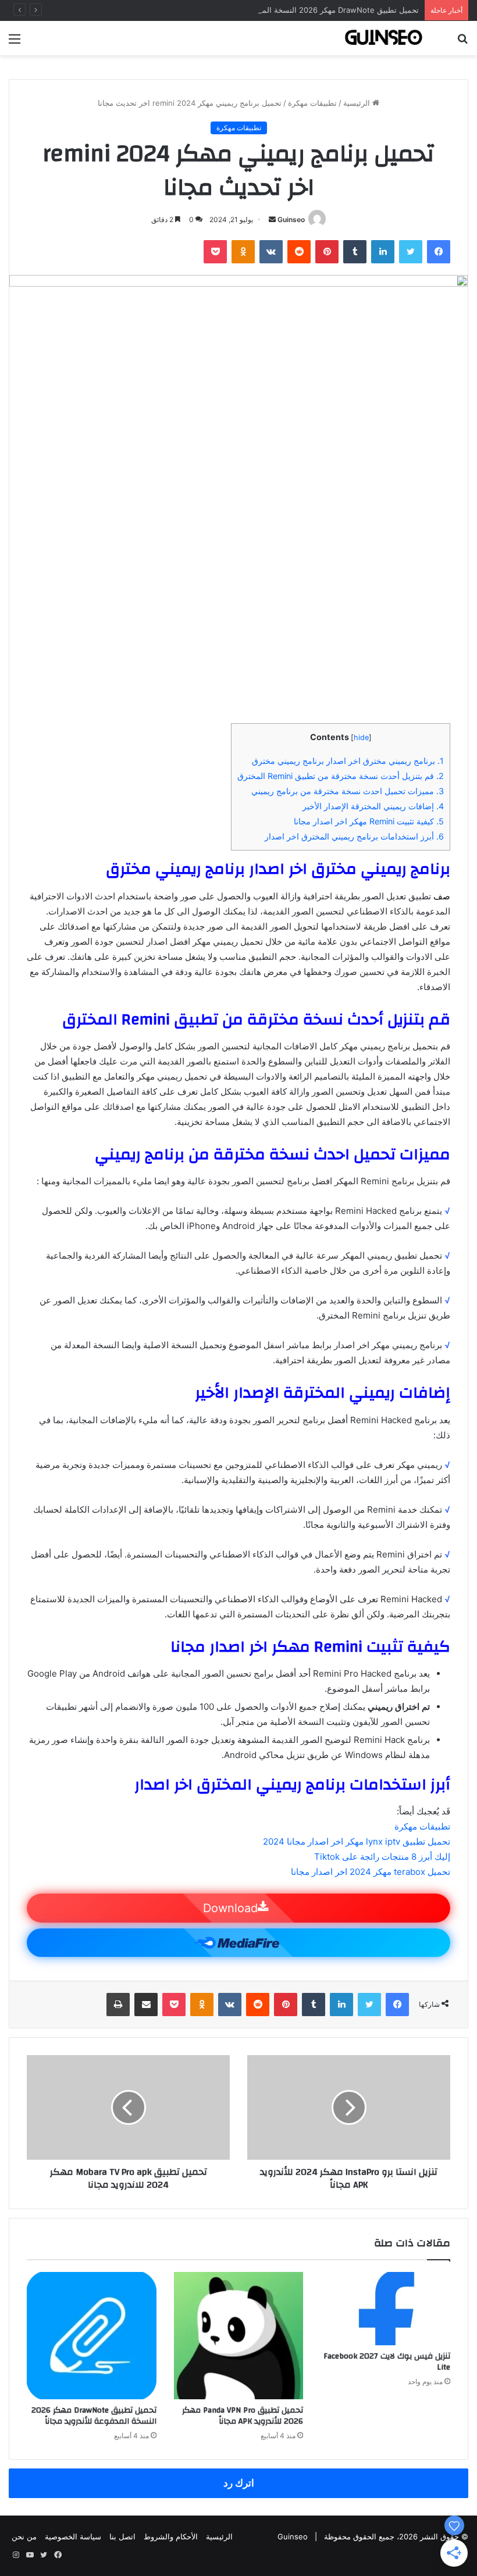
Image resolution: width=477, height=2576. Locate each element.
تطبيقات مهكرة (312, 103)
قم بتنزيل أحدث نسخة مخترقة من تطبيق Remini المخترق (341, 776)
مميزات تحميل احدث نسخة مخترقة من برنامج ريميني (348, 791)
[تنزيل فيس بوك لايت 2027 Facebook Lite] (385, 2309)
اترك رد (239, 2483)
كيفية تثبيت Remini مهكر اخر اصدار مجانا (369, 821)
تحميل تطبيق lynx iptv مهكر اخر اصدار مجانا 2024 (357, 1841)
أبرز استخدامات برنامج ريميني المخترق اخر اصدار (354, 836)
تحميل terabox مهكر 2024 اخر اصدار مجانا (371, 1872)
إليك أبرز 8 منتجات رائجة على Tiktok (382, 1857)
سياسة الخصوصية (73, 2536)
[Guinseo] (384, 38)
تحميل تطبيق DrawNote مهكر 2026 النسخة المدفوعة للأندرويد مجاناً (307, 10)
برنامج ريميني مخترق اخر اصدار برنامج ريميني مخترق (348, 761)
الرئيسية (358, 103)
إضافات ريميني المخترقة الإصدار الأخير (373, 806)
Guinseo (291, 219)
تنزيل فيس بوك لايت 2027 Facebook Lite (387, 2362)
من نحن (24, 2536)
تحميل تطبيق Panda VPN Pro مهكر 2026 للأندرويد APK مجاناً (243, 2416)
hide (361, 737)
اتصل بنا (122, 2536)
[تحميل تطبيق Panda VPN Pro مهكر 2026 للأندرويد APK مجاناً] (239, 2336)
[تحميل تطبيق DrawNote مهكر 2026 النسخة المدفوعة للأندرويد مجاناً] (92, 2336)
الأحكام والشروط (171, 2536)
